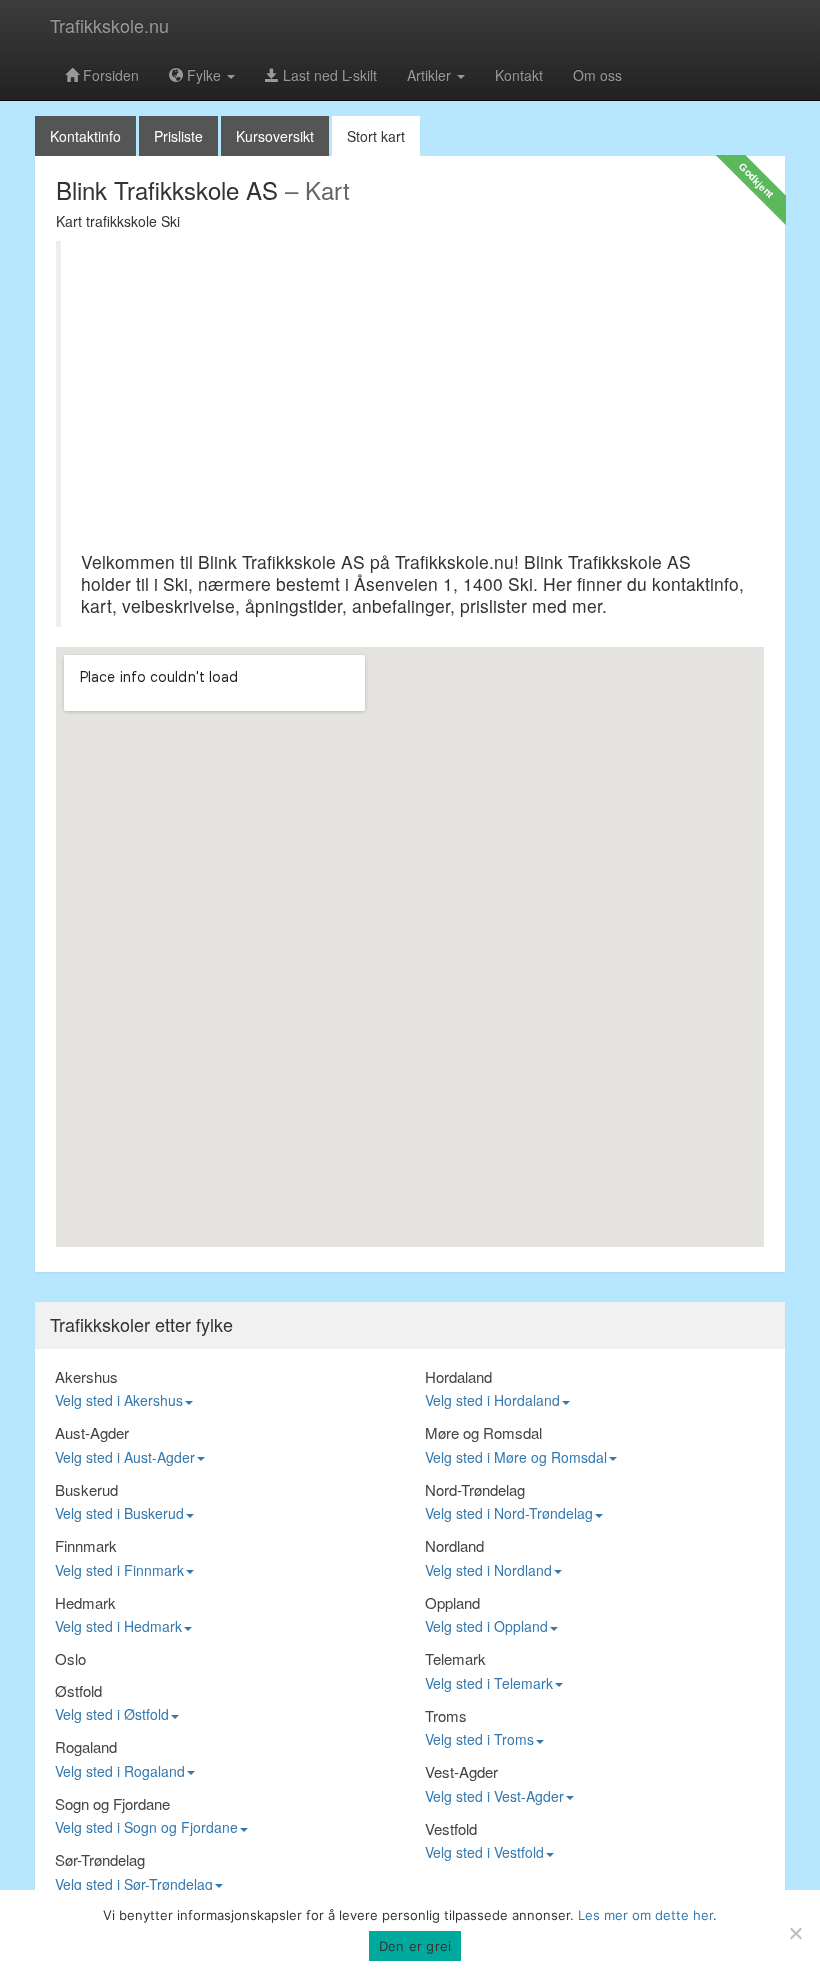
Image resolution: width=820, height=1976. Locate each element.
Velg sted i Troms (479, 1739)
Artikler (431, 75)
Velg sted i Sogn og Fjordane (146, 1827)
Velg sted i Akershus (119, 1400)
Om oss (597, 75)
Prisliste (178, 136)
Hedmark (85, 1602)
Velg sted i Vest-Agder (494, 1796)
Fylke (204, 75)
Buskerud (86, 1489)
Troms (446, 1715)
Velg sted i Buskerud (119, 1513)
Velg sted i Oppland (486, 1626)
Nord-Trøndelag (475, 1489)
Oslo (70, 1658)
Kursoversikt (275, 136)
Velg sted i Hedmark (118, 1626)
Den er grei (415, 1946)
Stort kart (376, 136)
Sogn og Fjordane (112, 1803)
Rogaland (86, 1746)
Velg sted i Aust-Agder (125, 1457)
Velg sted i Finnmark (119, 1570)
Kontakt (519, 75)
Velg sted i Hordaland (492, 1400)
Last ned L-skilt (328, 75)
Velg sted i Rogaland (120, 1771)
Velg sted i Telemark (489, 1683)
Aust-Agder (92, 1432)
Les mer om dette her (645, 1915)
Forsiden (109, 75)
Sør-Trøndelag (100, 1859)
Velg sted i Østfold (112, 1714)
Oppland (452, 1602)
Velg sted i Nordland (488, 1570)
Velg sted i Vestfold (484, 1852)
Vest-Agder (461, 1771)
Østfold (78, 1690)
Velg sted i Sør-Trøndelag (134, 1884)
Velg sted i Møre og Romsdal (516, 1457)
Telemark (455, 1658)
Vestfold (451, 1828)
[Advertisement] (412, 401)
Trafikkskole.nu (109, 25)
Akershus (86, 1376)
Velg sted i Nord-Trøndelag (509, 1513)
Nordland (454, 1545)
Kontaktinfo (85, 136)
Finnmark (86, 1545)
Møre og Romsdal (483, 1432)
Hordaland (458, 1376)
